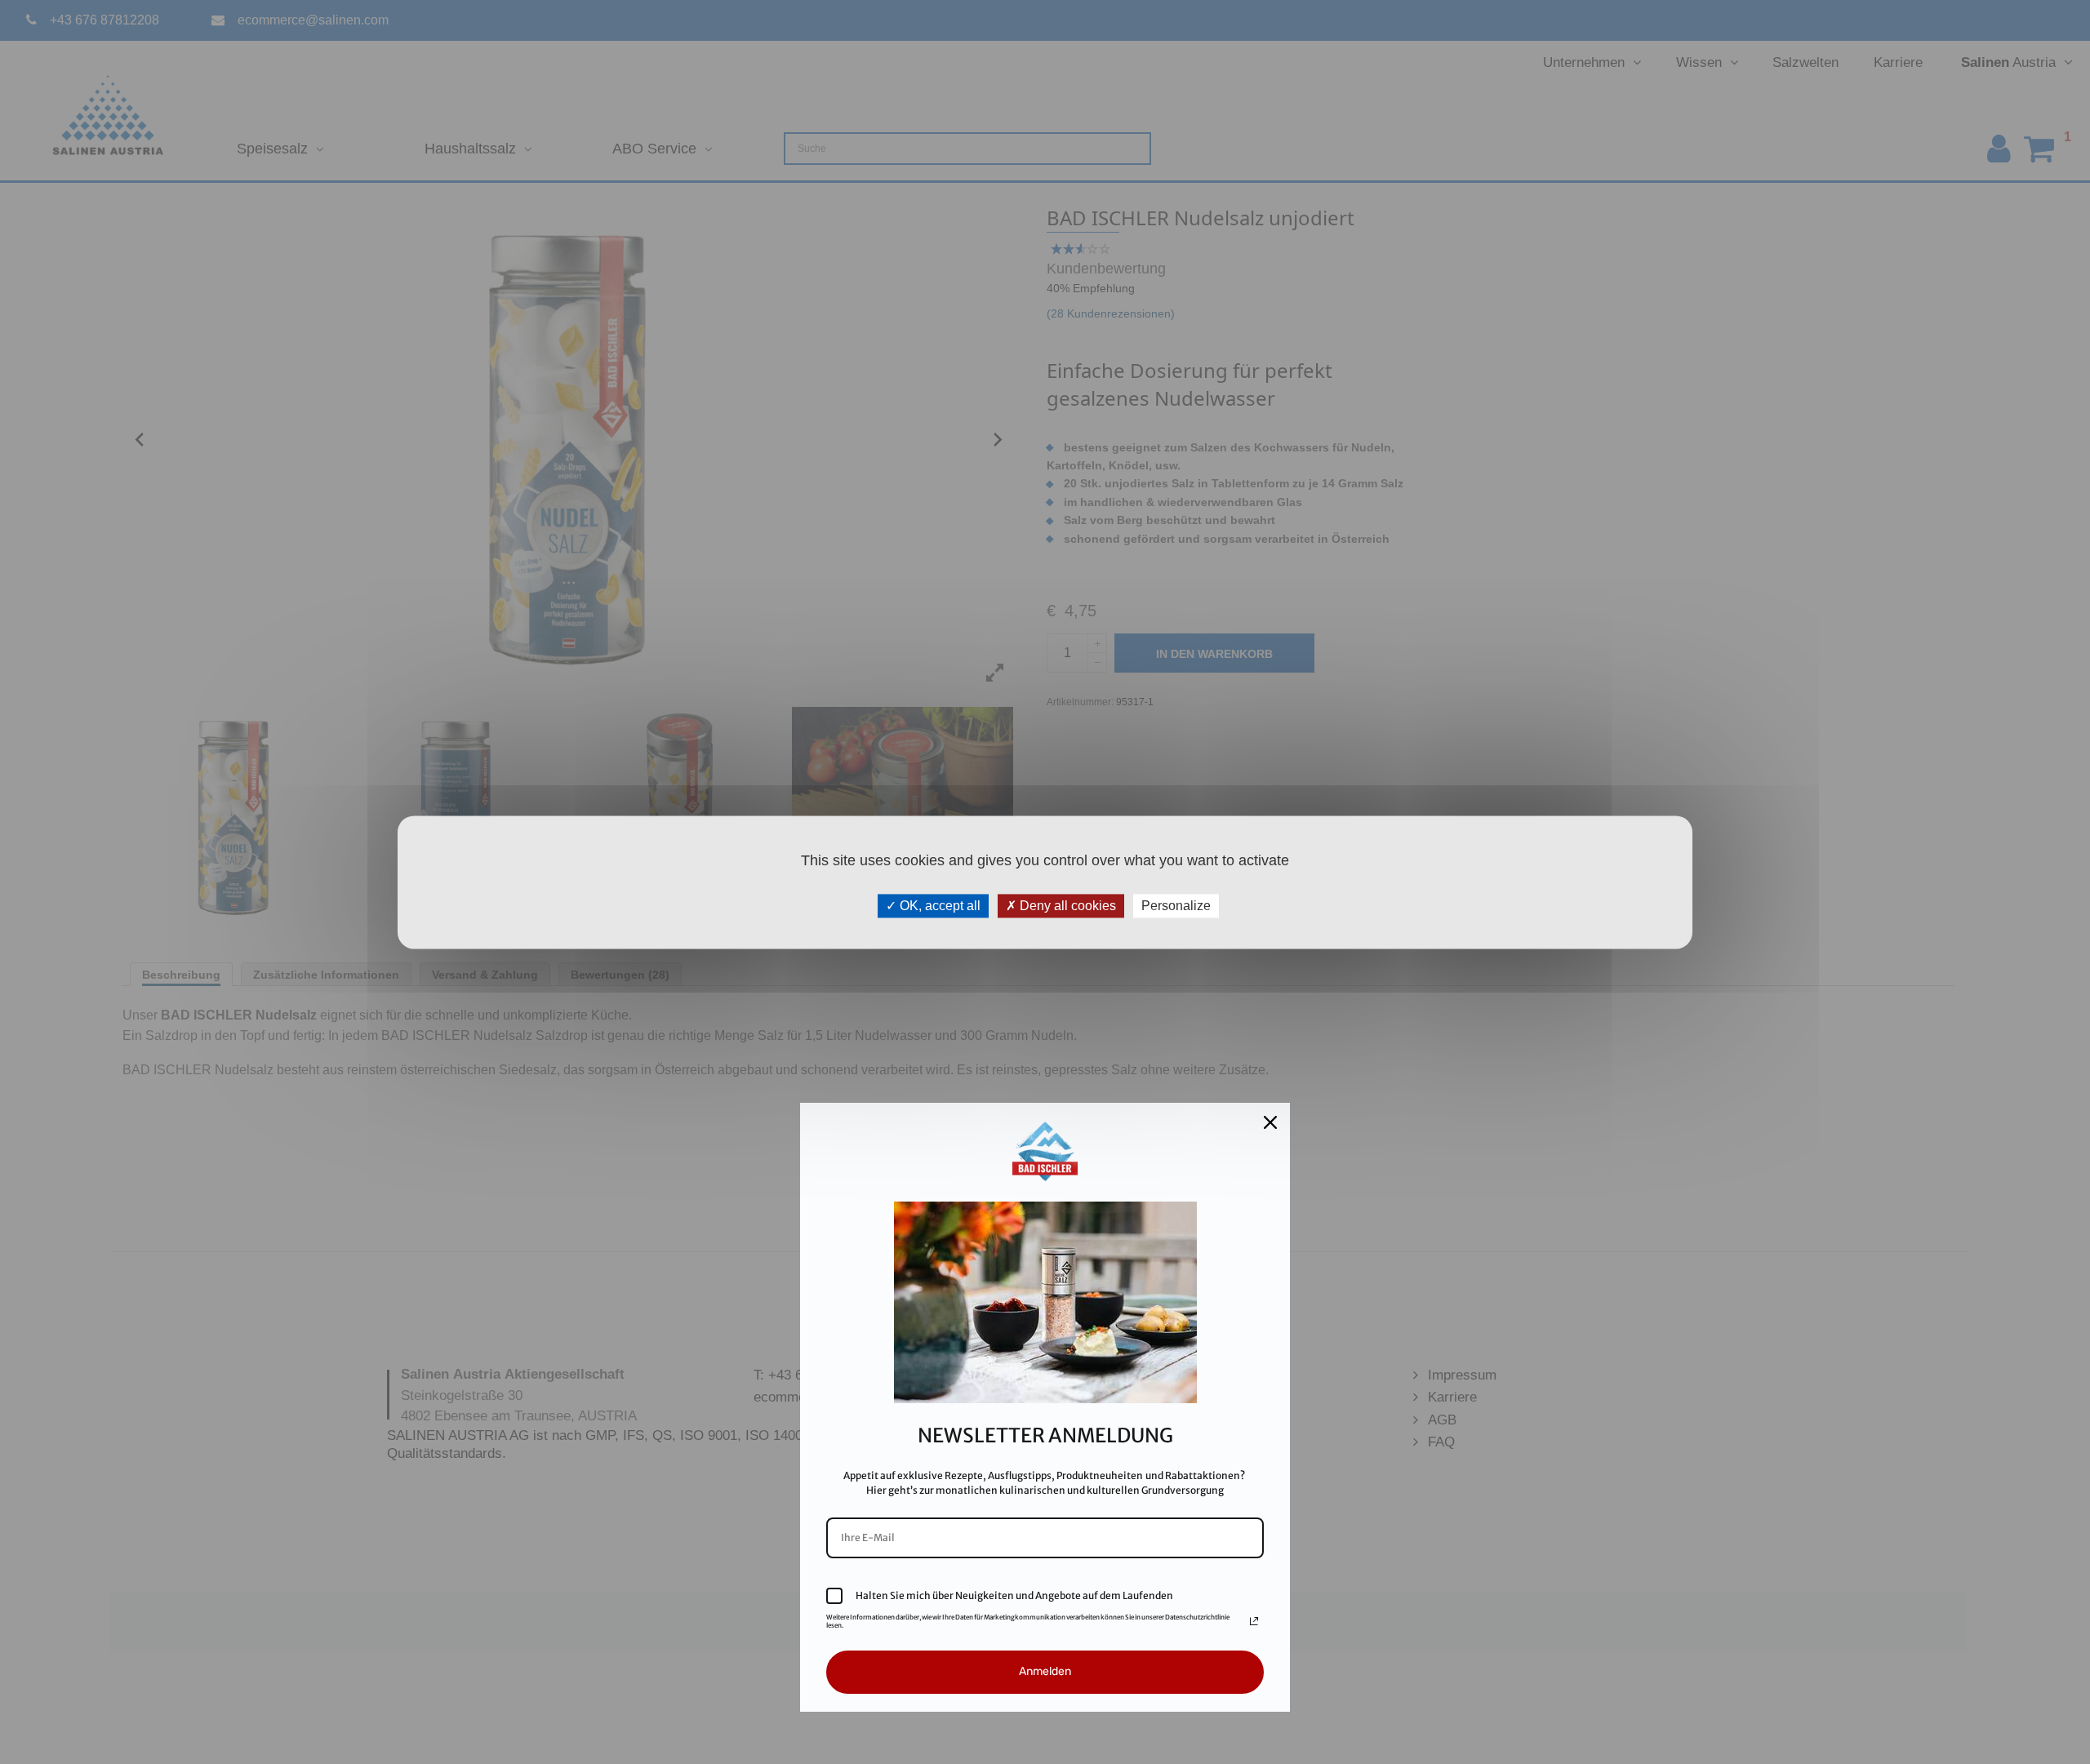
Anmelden (1045, 1671)
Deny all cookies (1066, 906)
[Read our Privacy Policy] (1254, 1621)
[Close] (1270, 1122)
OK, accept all (938, 906)
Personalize (1176, 906)
